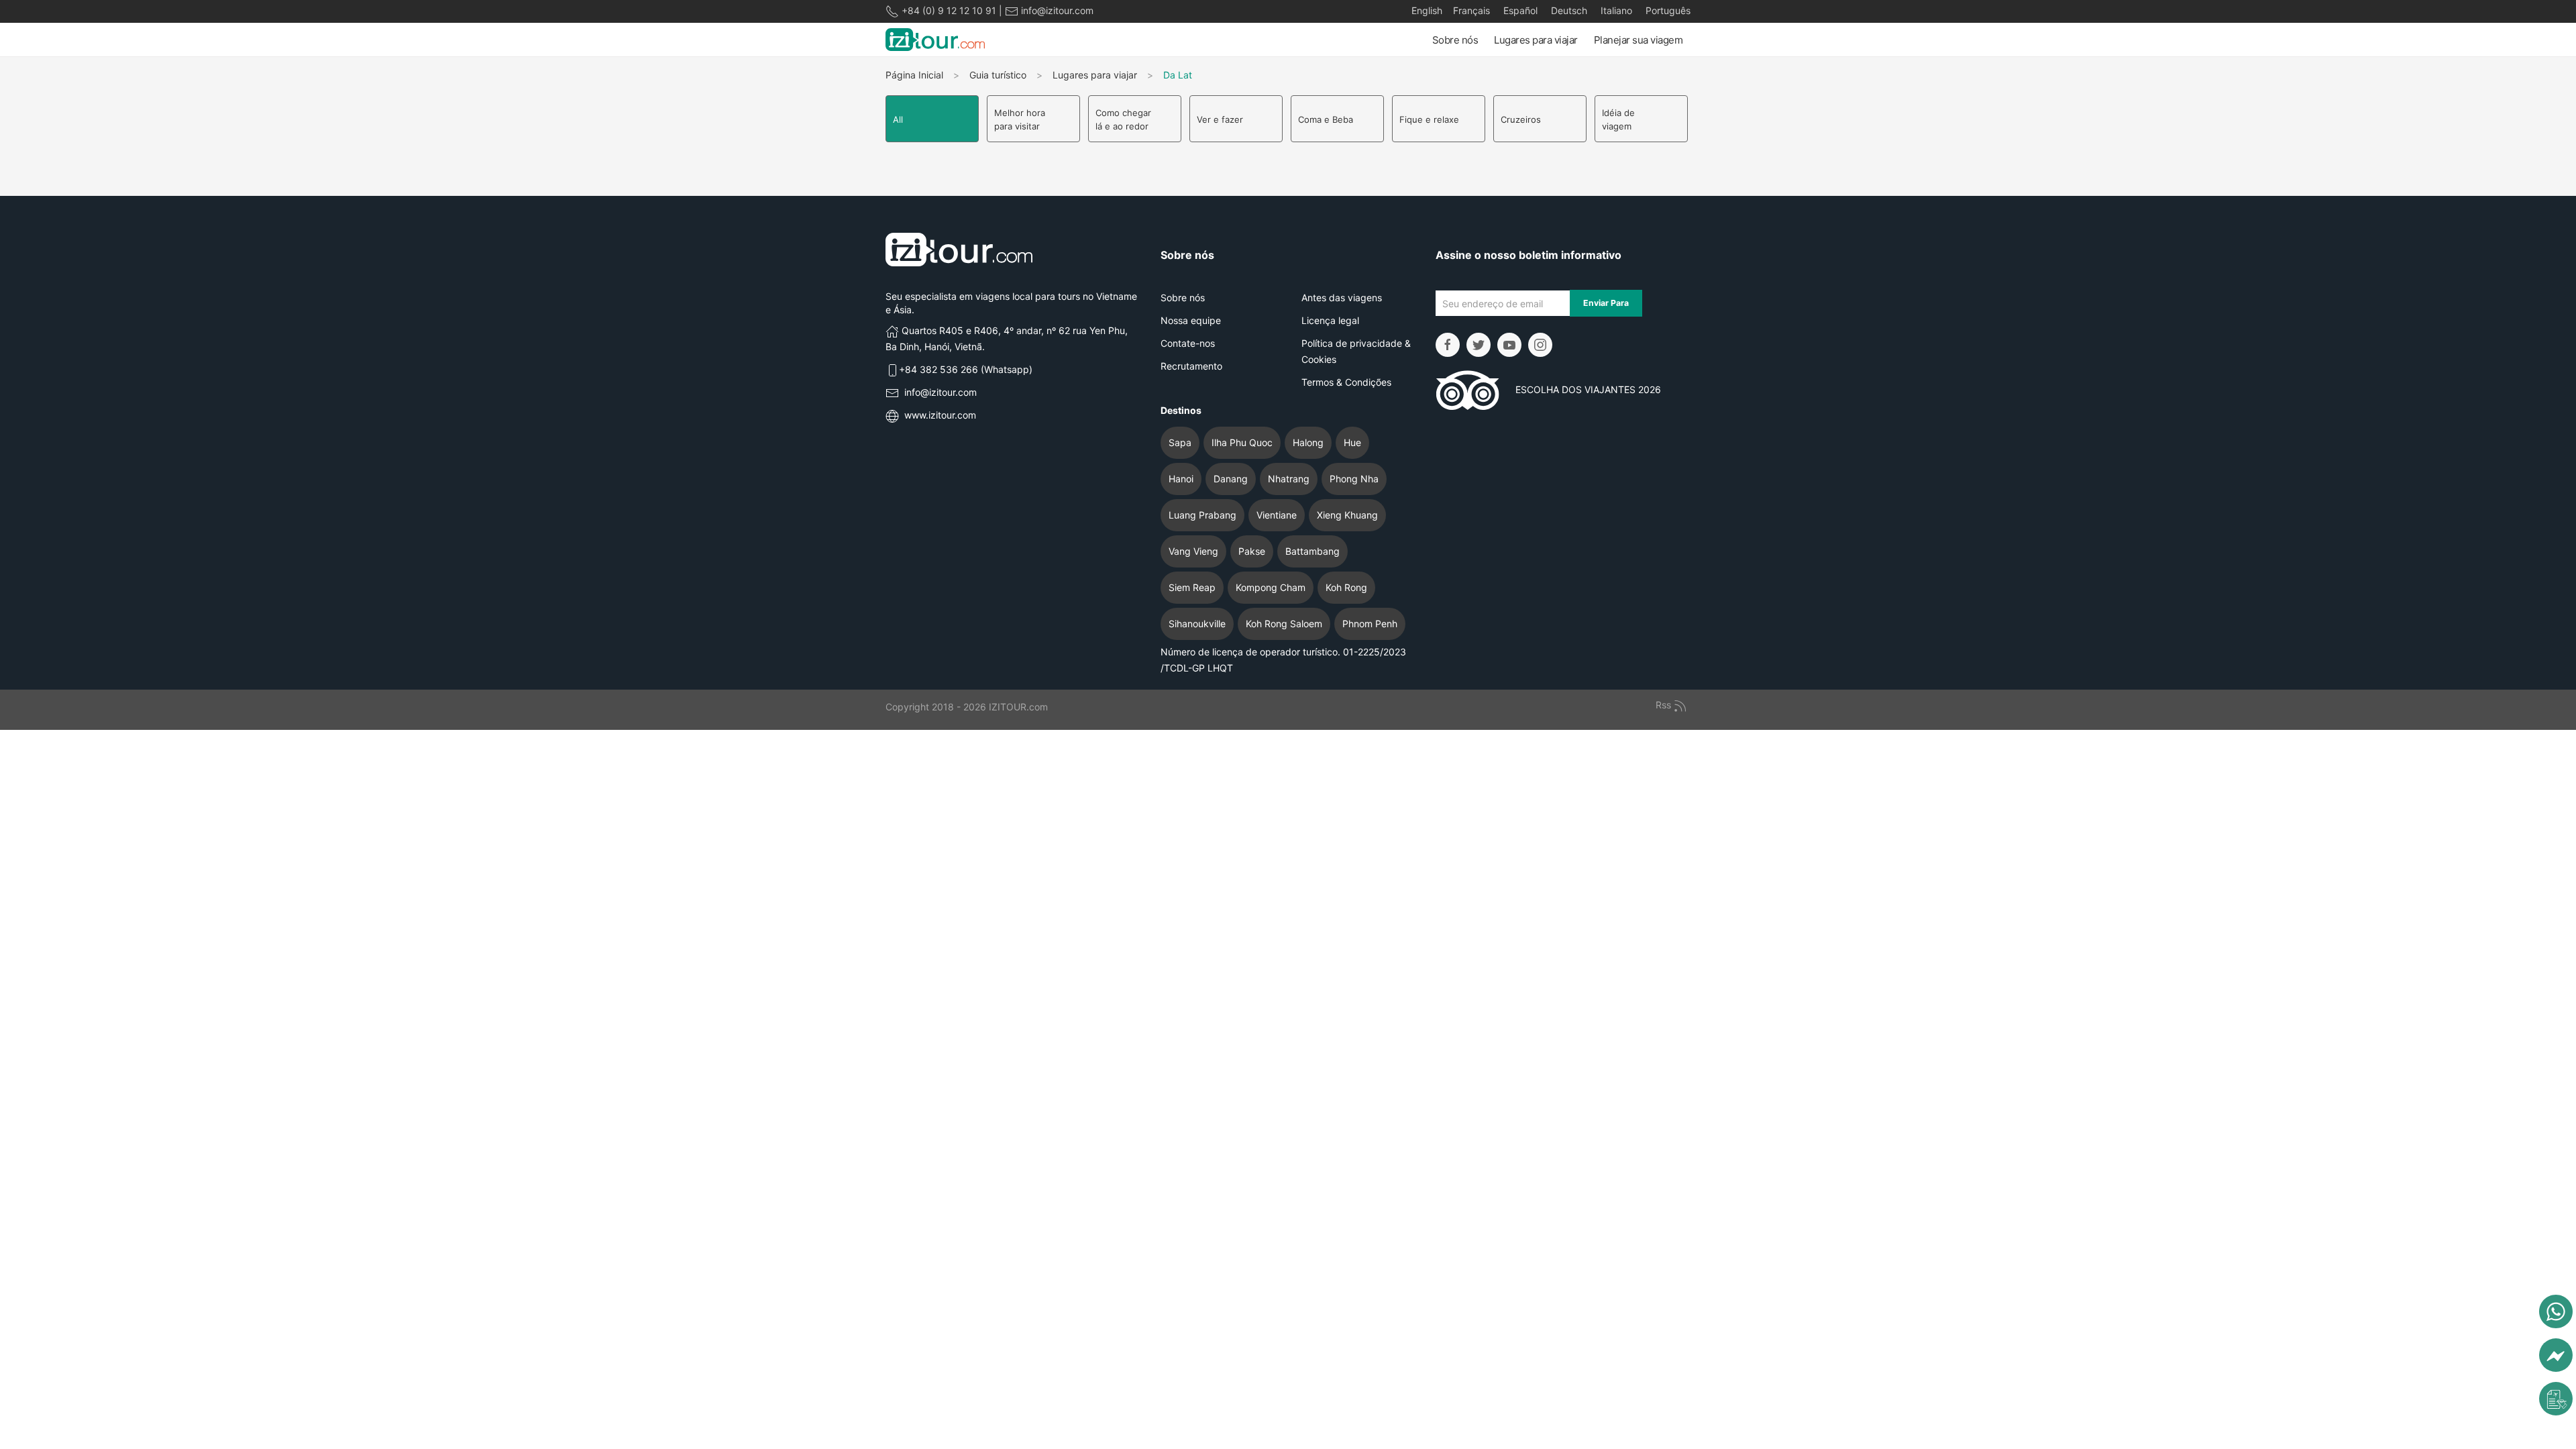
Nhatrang (1289, 479)
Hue (1352, 442)
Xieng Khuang (1347, 515)
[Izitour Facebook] (1448, 345)
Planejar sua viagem (1639, 40)
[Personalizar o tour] (2556, 1399)
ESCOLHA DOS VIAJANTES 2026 (1580, 389)
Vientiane (1277, 515)
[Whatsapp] (2556, 1311)
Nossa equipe (1191, 320)
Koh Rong (1346, 587)
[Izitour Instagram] (1540, 345)
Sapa (1180, 442)
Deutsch (1568, 10)
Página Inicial (914, 75)
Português (1667, 10)
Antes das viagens (1342, 298)
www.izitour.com (940, 415)
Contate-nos (1188, 343)
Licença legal (1330, 320)
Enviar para (1606, 303)
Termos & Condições (1346, 382)
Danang (1231, 479)
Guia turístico (998, 75)
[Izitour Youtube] (1509, 345)
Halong (1308, 442)
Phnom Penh (1370, 624)
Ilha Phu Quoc (1242, 442)
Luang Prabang (1202, 515)
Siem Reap (1192, 587)
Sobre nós (1455, 40)
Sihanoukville (1197, 624)
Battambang (1312, 551)
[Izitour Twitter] (1479, 345)
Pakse (1252, 551)
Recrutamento (1191, 366)
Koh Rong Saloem (1284, 624)
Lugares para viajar (1536, 40)
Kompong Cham (1271, 587)
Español (1519, 10)
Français (1471, 10)
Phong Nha (1354, 479)
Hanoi (1181, 479)
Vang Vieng (1193, 551)
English (1427, 10)
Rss (1665, 705)
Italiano (1615, 10)
